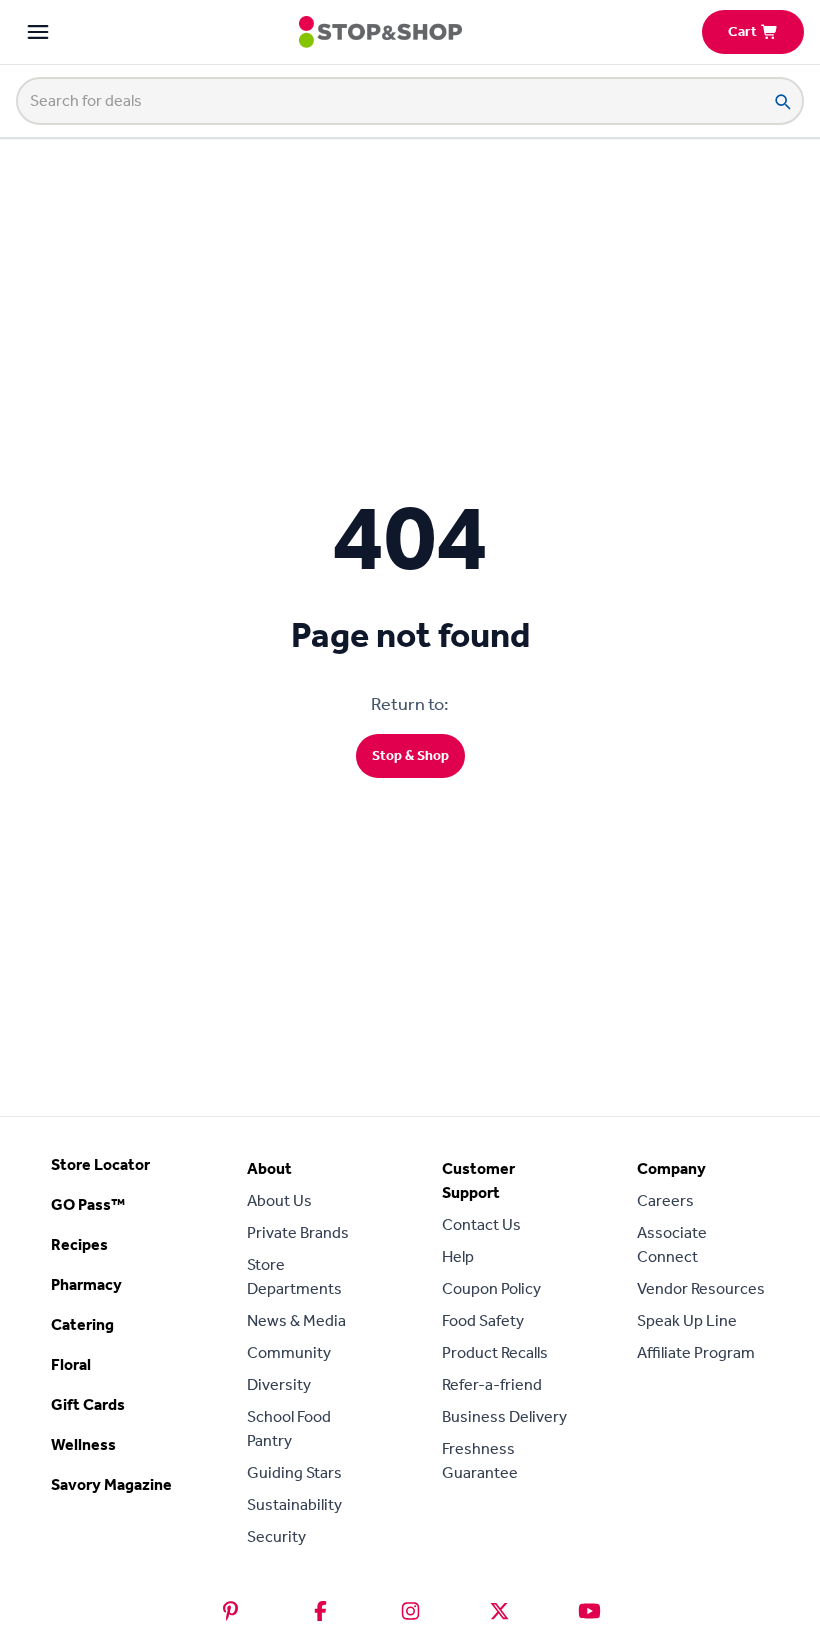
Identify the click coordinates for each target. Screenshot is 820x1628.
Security (276, 1536)
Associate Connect (672, 1244)
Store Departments (294, 1276)
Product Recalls (495, 1352)
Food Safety (483, 1320)
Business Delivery (504, 1416)
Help (458, 1256)
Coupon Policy (491, 1288)
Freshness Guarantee (480, 1460)
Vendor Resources (701, 1288)
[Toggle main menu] (38, 32)
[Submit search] (782, 101)
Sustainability (294, 1504)
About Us (279, 1200)
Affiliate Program (696, 1352)
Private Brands (298, 1232)
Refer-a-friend (492, 1384)
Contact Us (481, 1224)
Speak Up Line (687, 1320)
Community (289, 1352)
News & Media (296, 1320)
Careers (665, 1200)
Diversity (279, 1384)
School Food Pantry (289, 1428)
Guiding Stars (294, 1472)
